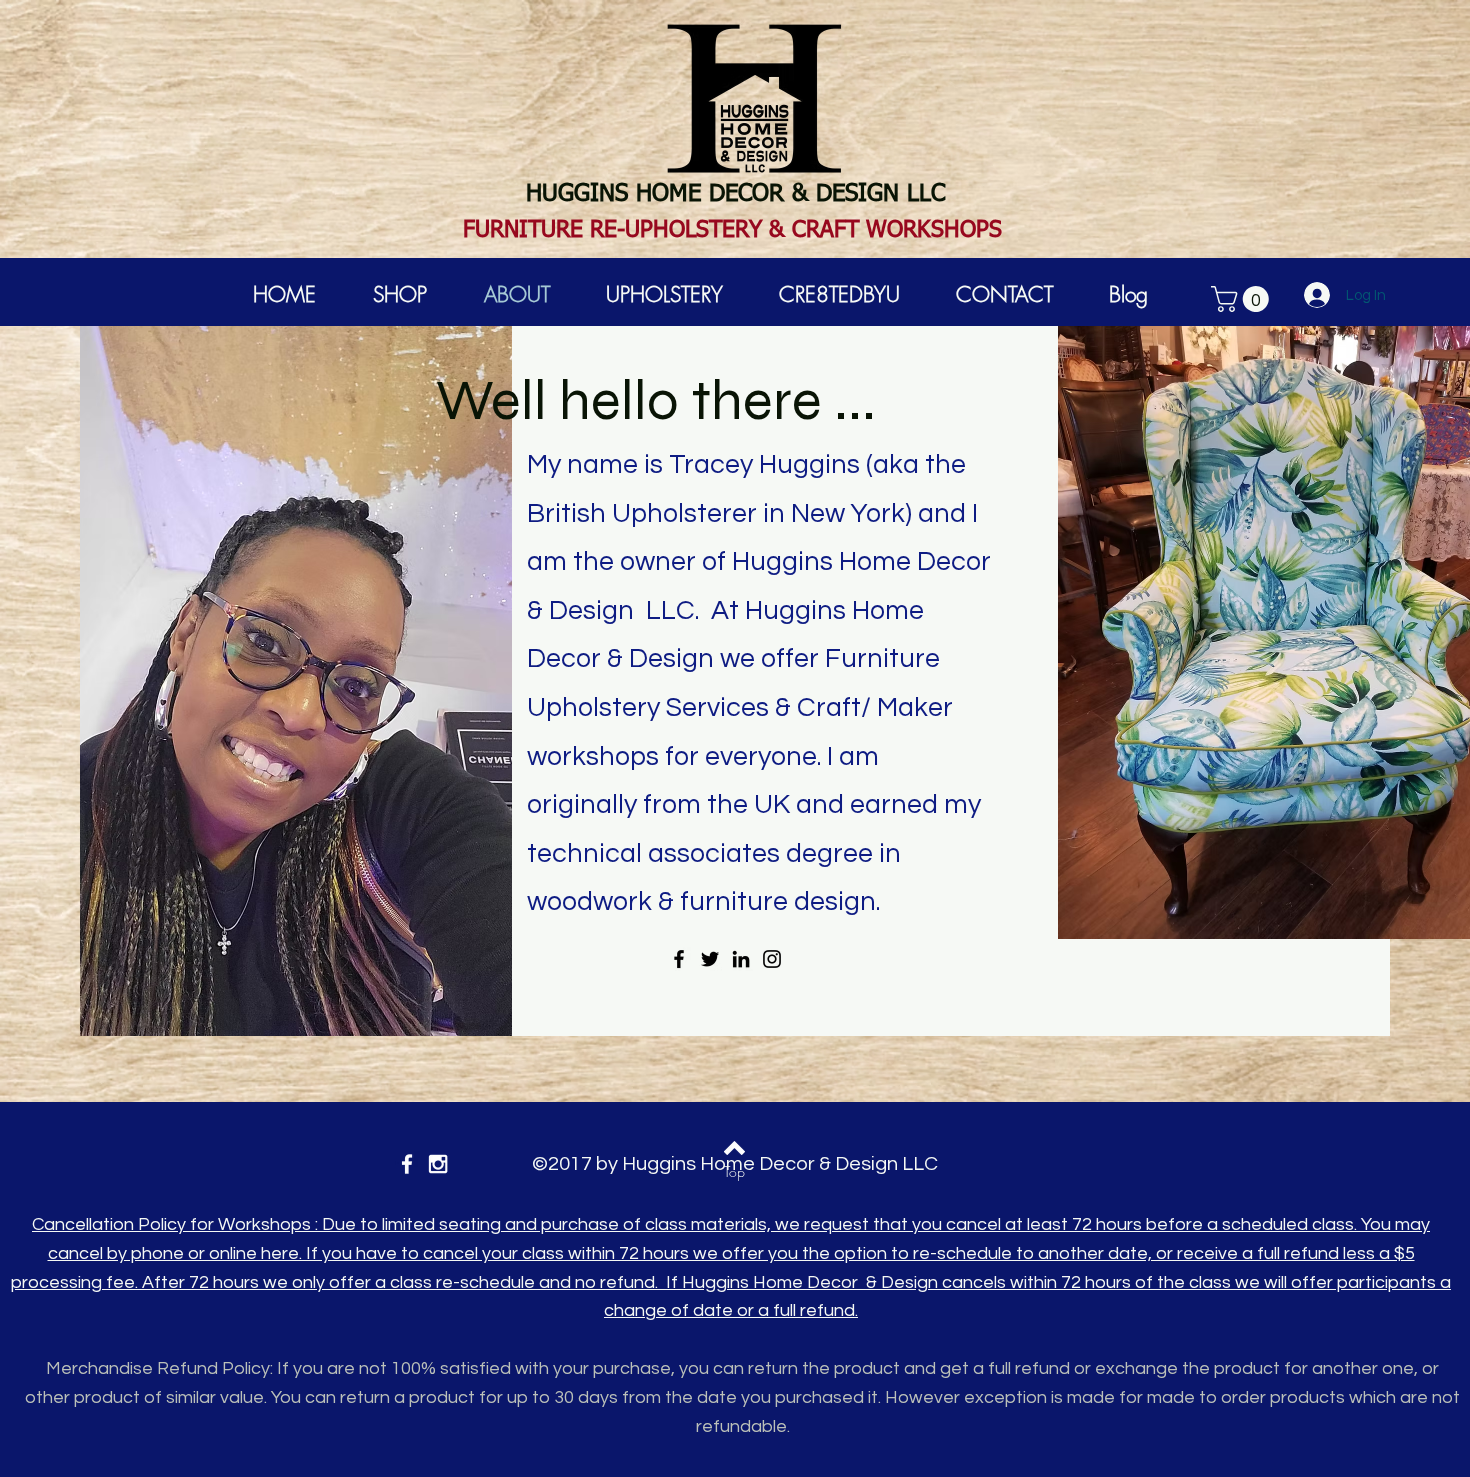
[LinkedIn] (741, 959)
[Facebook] (679, 959)
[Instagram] (772, 959)
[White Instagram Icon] (438, 1164)
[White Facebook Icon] (407, 1164)
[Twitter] (710, 959)
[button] (1243, 299)
